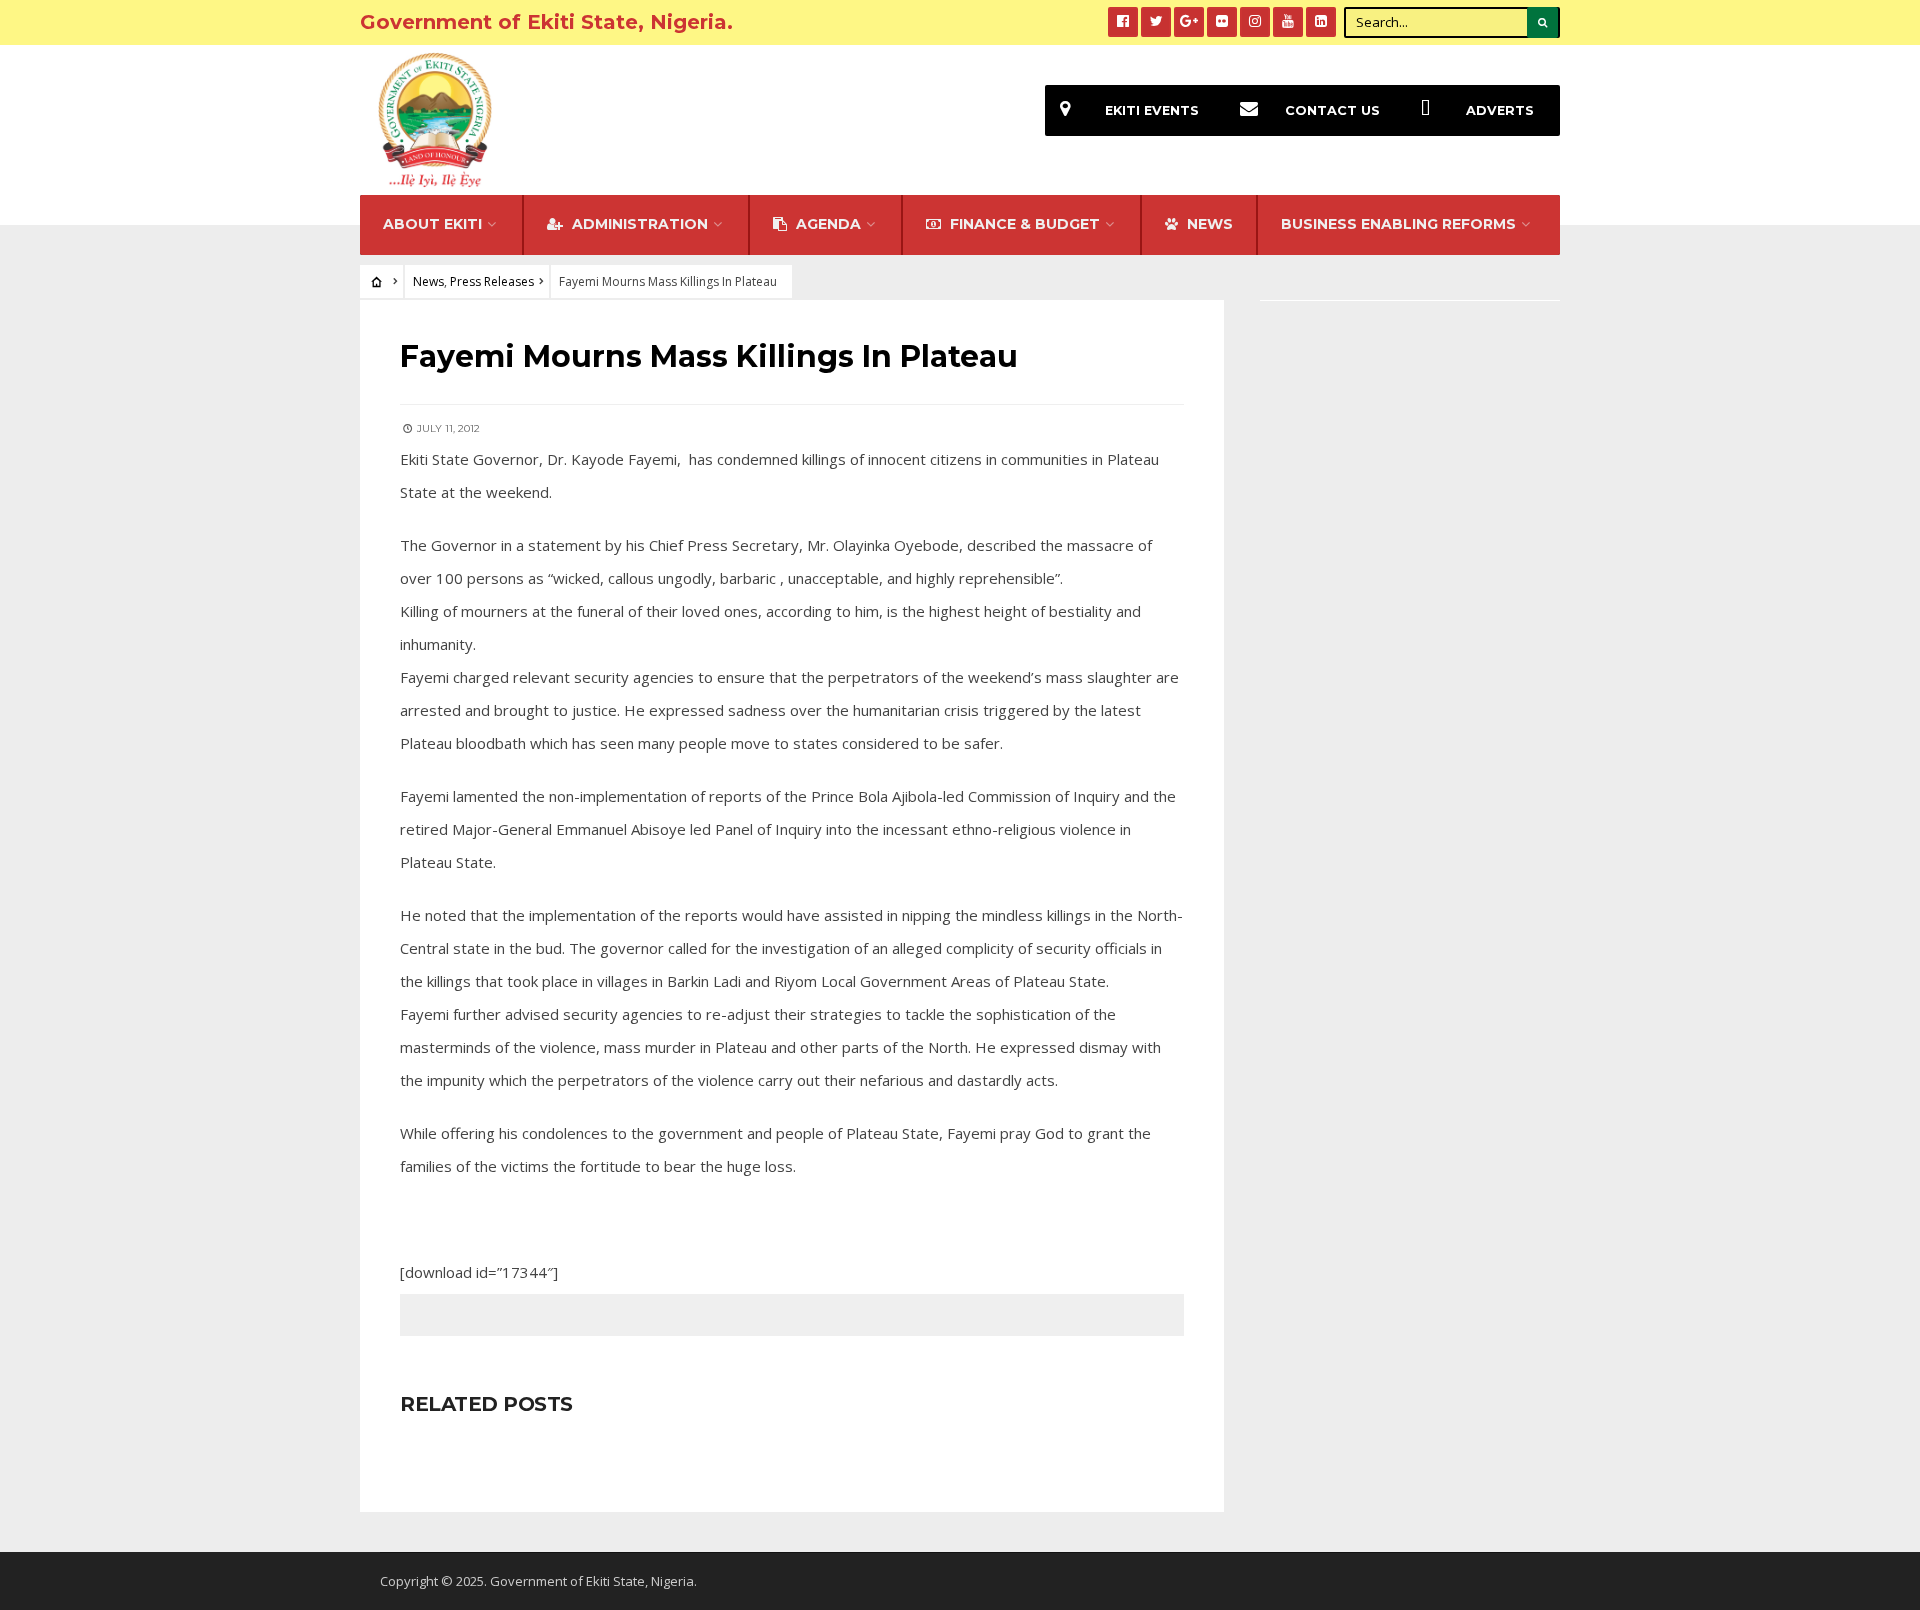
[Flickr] (1222, 22)
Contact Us (1332, 110)
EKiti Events (1152, 110)
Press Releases (492, 281)
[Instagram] (1255, 22)
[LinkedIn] (1321, 22)
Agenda (826, 224)
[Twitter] (1156, 22)
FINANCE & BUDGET (1023, 224)
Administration (638, 224)
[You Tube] (1288, 22)
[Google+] (1189, 22)
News (428, 281)
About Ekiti (432, 224)
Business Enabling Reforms (1398, 224)
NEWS (1208, 224)
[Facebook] (1123, 22)
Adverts (1500, 110)
